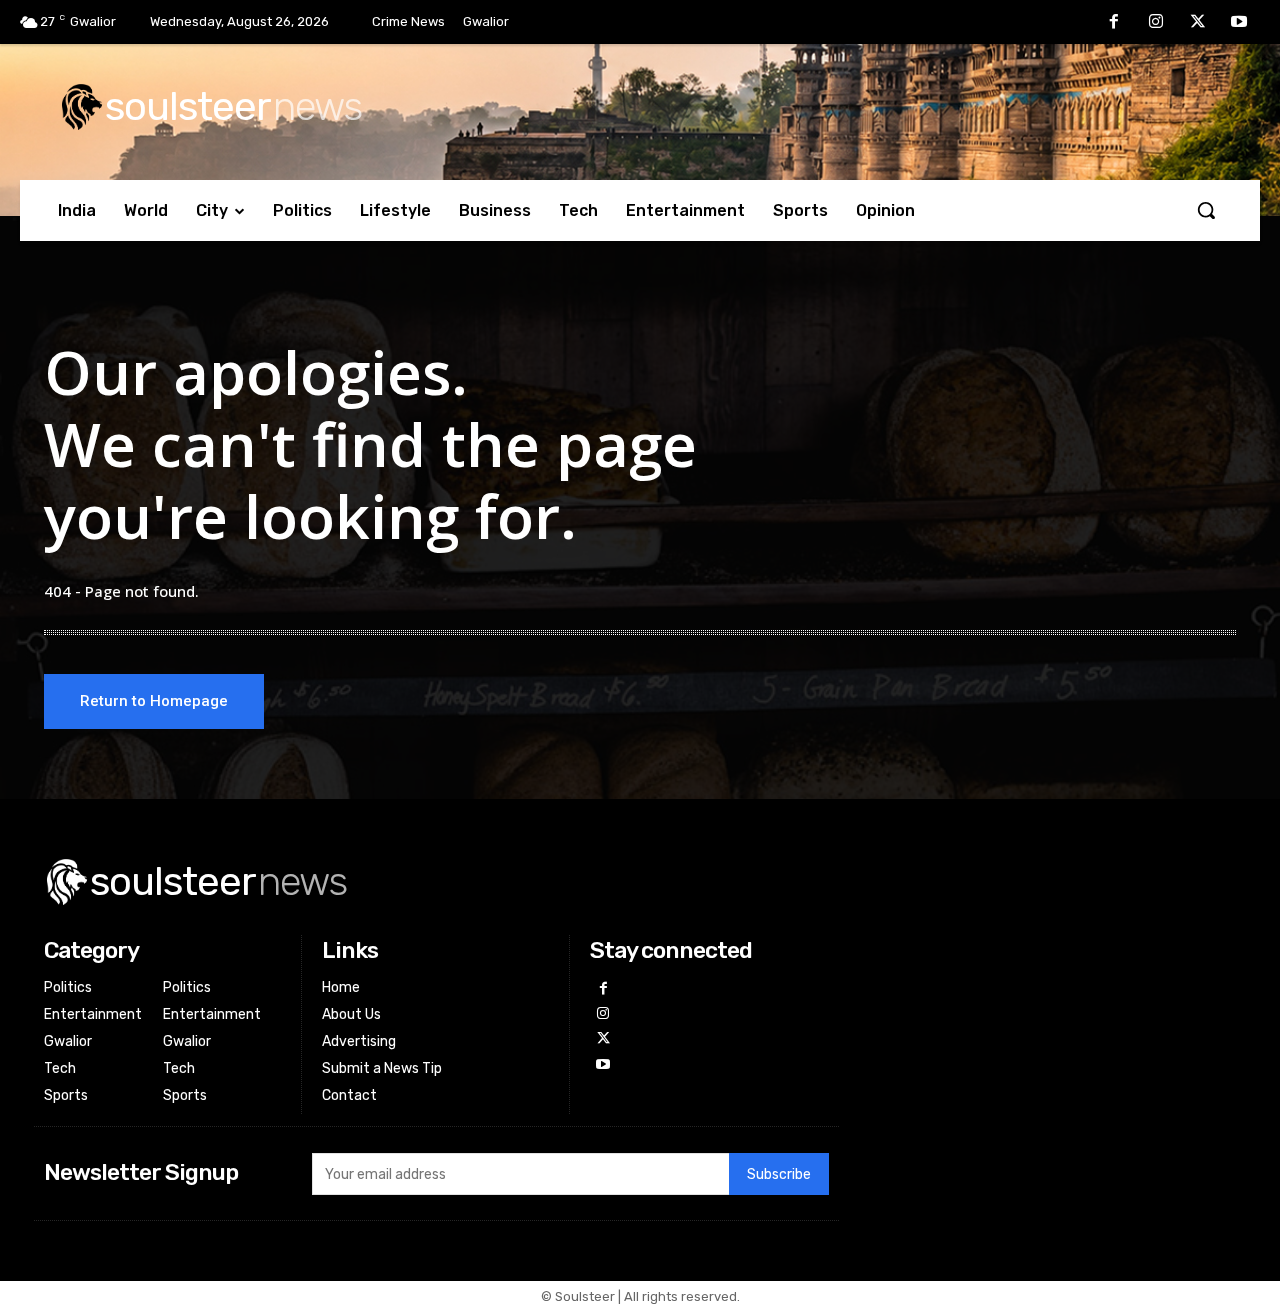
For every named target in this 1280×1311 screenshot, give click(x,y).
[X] (1198, 23)
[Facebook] (1115, 23)
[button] (1206, 210)
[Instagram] (1156, 23)
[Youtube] (1239, 23)
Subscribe (779, 1174)
